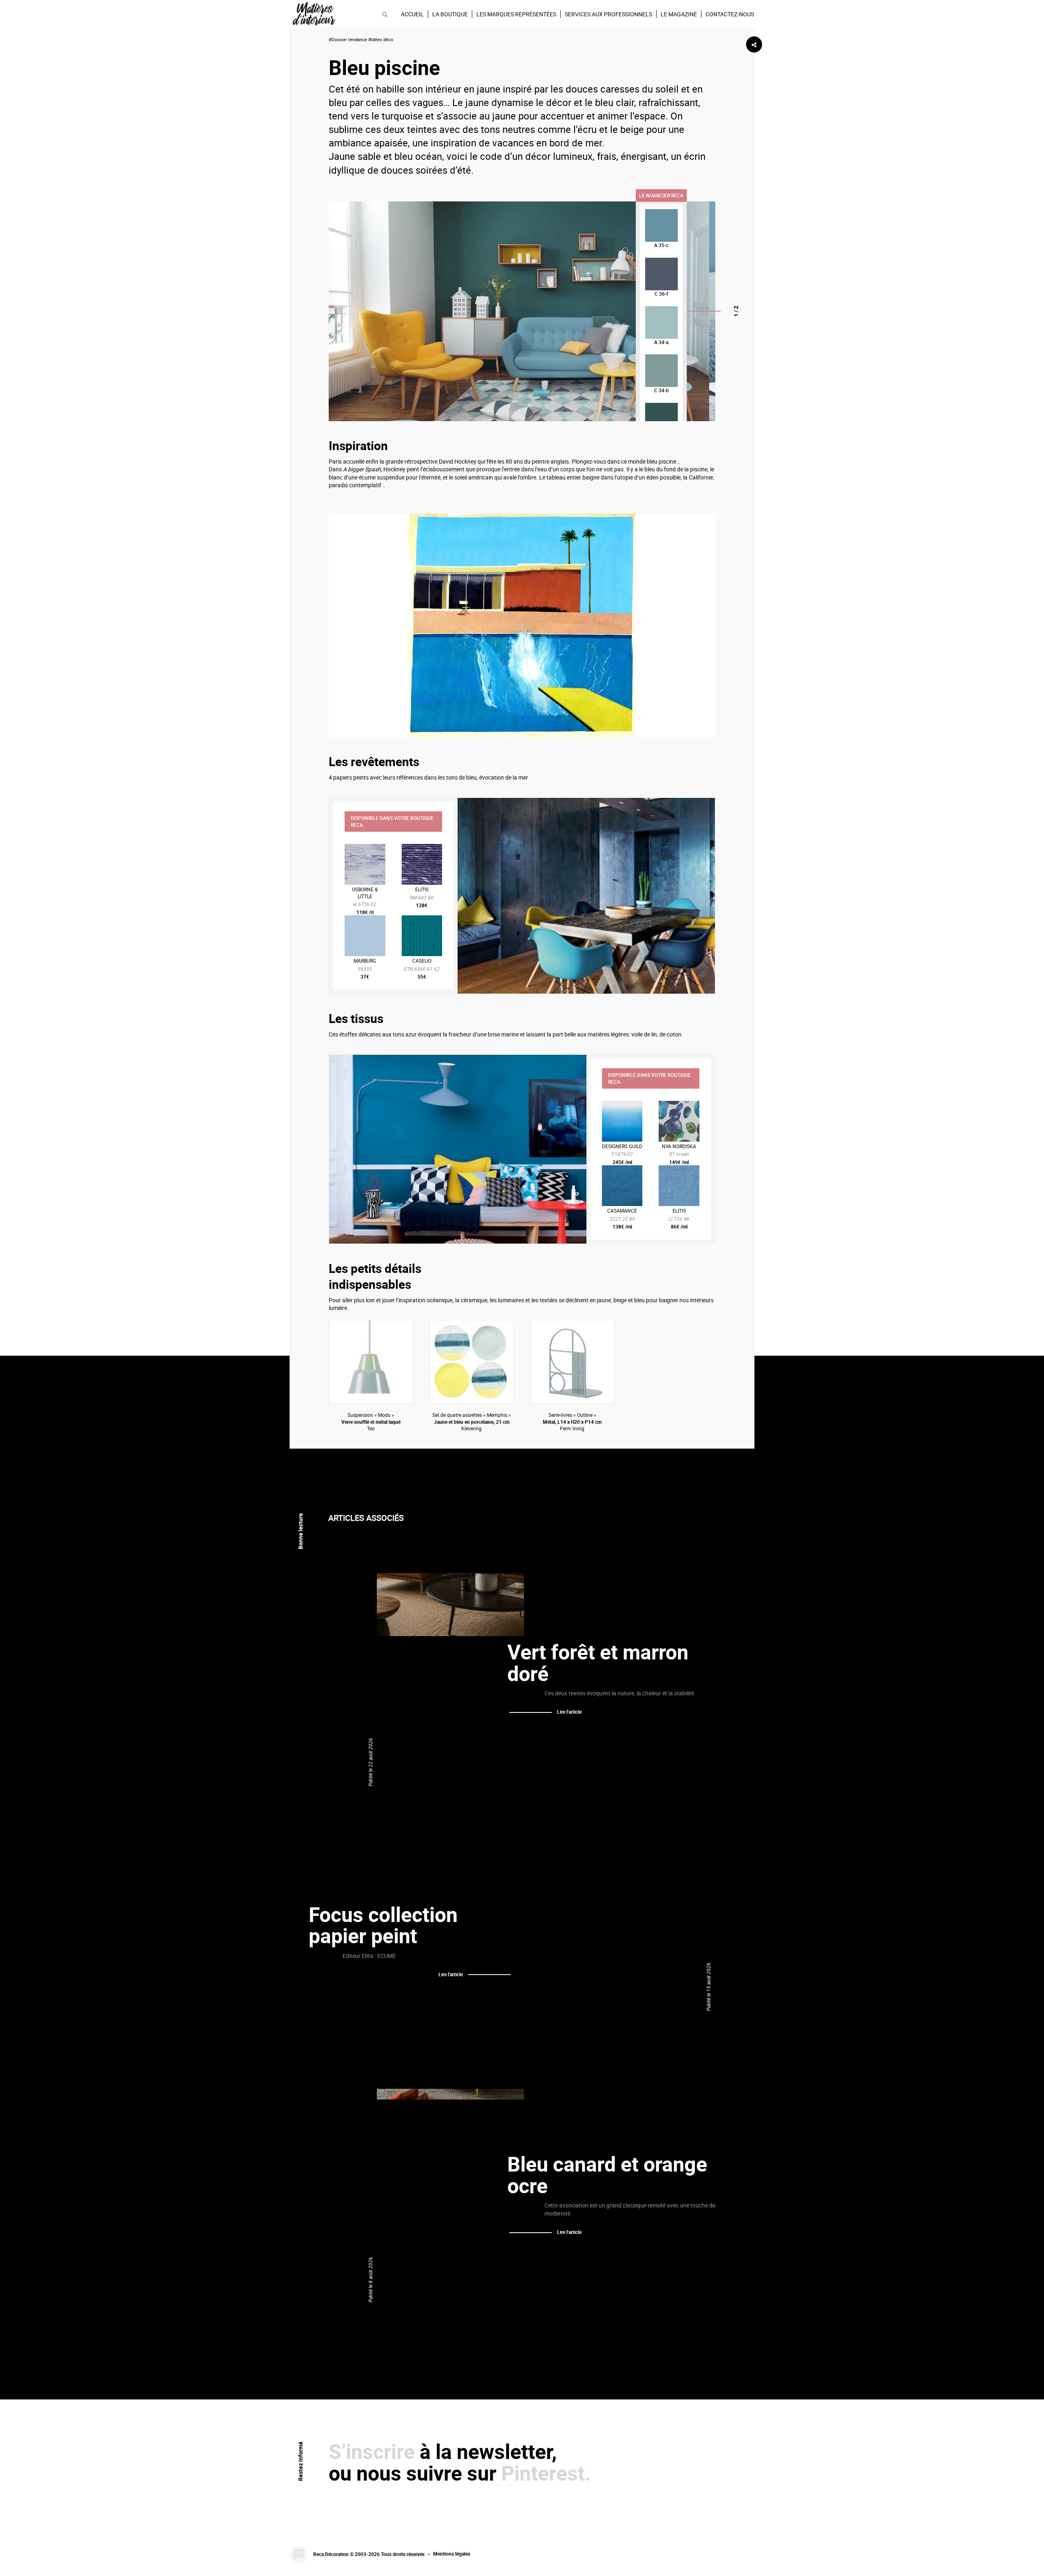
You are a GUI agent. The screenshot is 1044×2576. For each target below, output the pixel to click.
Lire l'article (569, 1712)
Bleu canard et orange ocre (607, 2175)
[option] (519, 311)
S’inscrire (372, 2451)
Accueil (412, 14)
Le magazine (679, 14)
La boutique (450, 14)
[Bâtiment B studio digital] (299, 2554)
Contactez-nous (730, 14)
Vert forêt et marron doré (598, 1662)
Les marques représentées (516, 14)
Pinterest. (546, 2473)
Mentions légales (452, 2554)
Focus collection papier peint (383, 1925)
